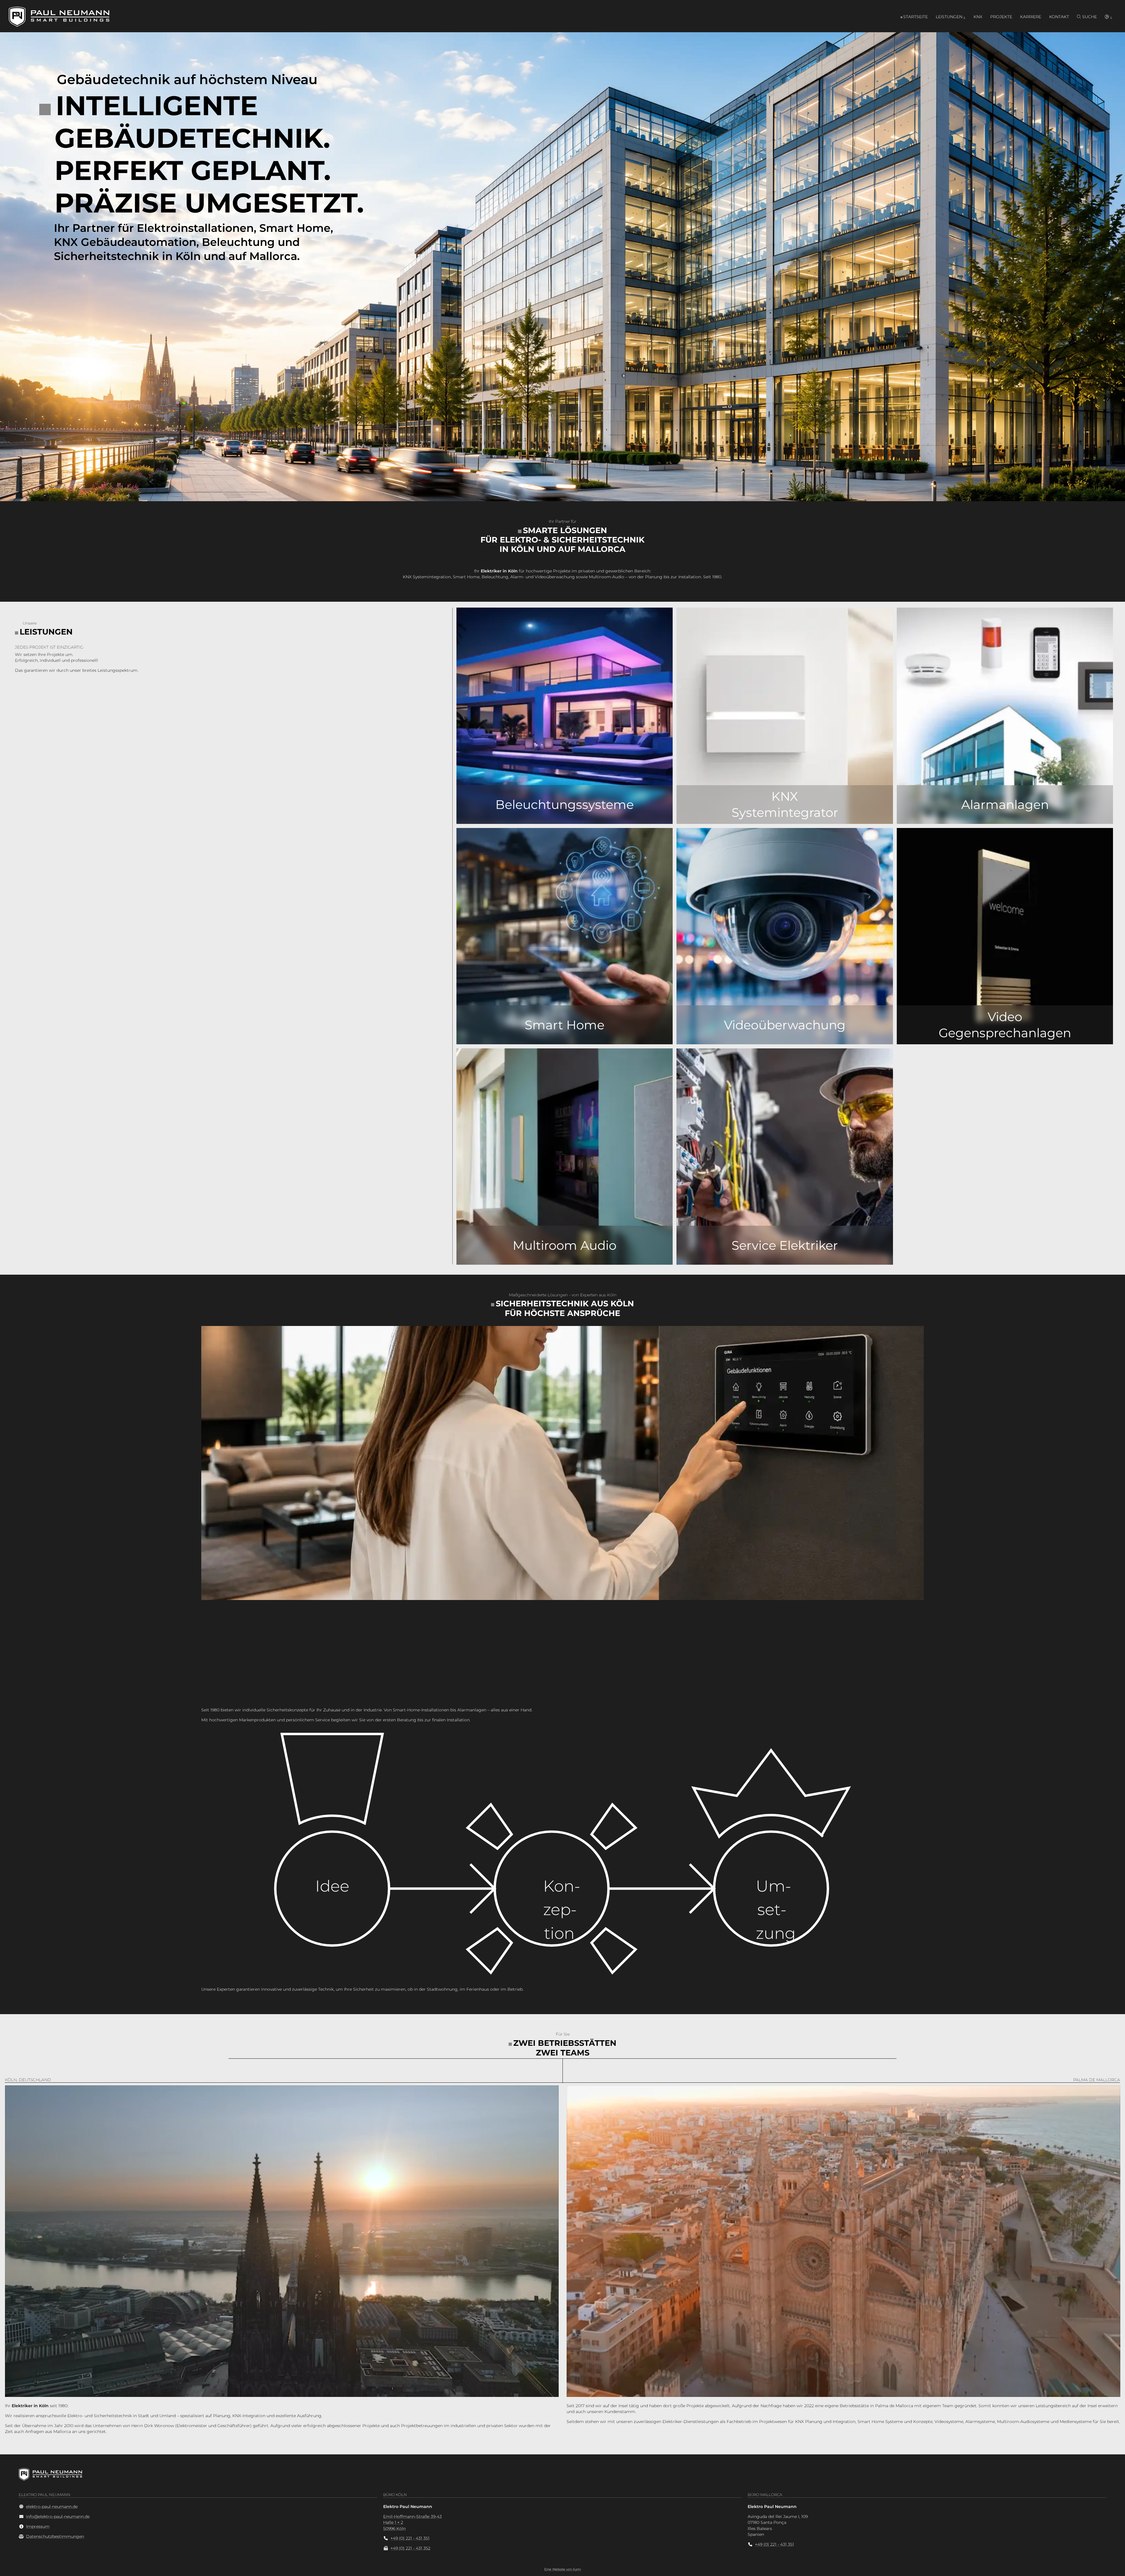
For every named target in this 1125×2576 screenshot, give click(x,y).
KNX (978, 17)
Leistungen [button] (949, 17)
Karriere (1031, 17)
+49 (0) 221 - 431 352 (410, 2548)
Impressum (38, 2526)
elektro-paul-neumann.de (52, 2507)
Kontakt (1059, 17)
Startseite (916, 17)
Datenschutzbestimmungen (55, 2536)
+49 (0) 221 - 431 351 (410, 2538)
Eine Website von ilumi (563, 2569)
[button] (1108, 17)
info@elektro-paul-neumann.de (58, 2517)
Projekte (1001, 17)
